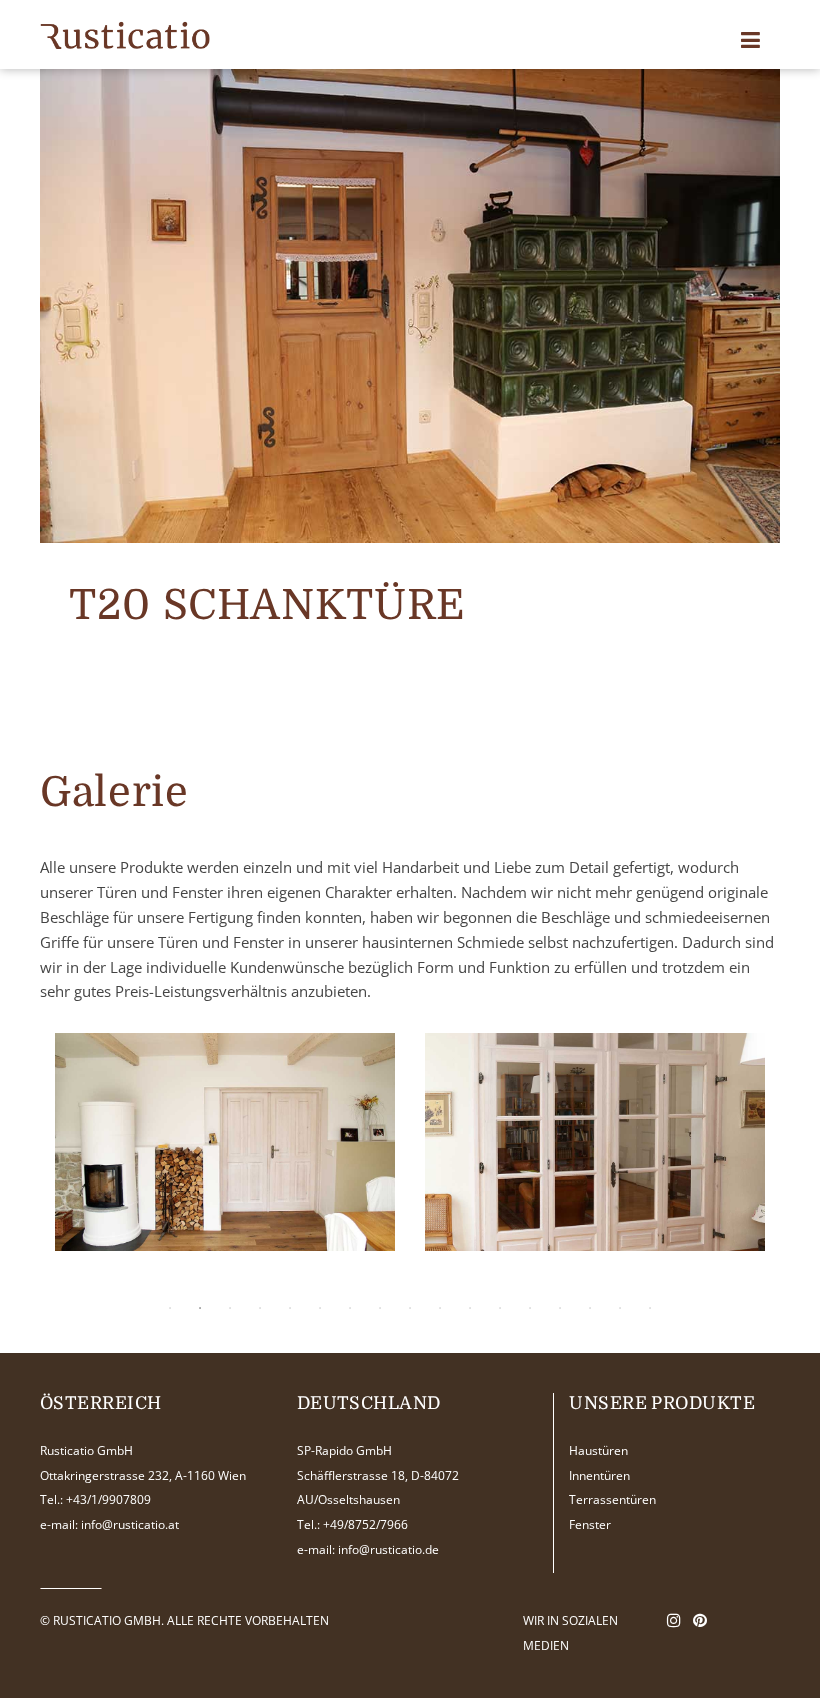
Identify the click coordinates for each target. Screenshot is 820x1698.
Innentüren (599, 1475)
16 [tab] (620, 1308)
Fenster (590, 1524)
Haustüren (598, 1450)
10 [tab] (440, 1308)
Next (730, 1158)
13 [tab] (530, 1308)
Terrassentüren (612, 1499)
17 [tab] (650, 1308)
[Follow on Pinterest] (700, 1620)
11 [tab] (470, 1308)
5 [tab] (290, 1308)
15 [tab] (590, 1308)
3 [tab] (230, 1308)
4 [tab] (260, 1308)
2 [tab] (200, 1308)
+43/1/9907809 (108, 1499)
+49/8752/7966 (365, 1524)
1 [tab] (170, 1308)
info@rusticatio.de (388, 1549)
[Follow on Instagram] (674, 1620)
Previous (75, 1158)
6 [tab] (320, 1308)
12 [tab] (500, 1308)
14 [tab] (560, 1308)
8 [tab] (380, 1308)
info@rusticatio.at (130, 1524)
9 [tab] (410, 1308)
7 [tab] (350, 1308)
